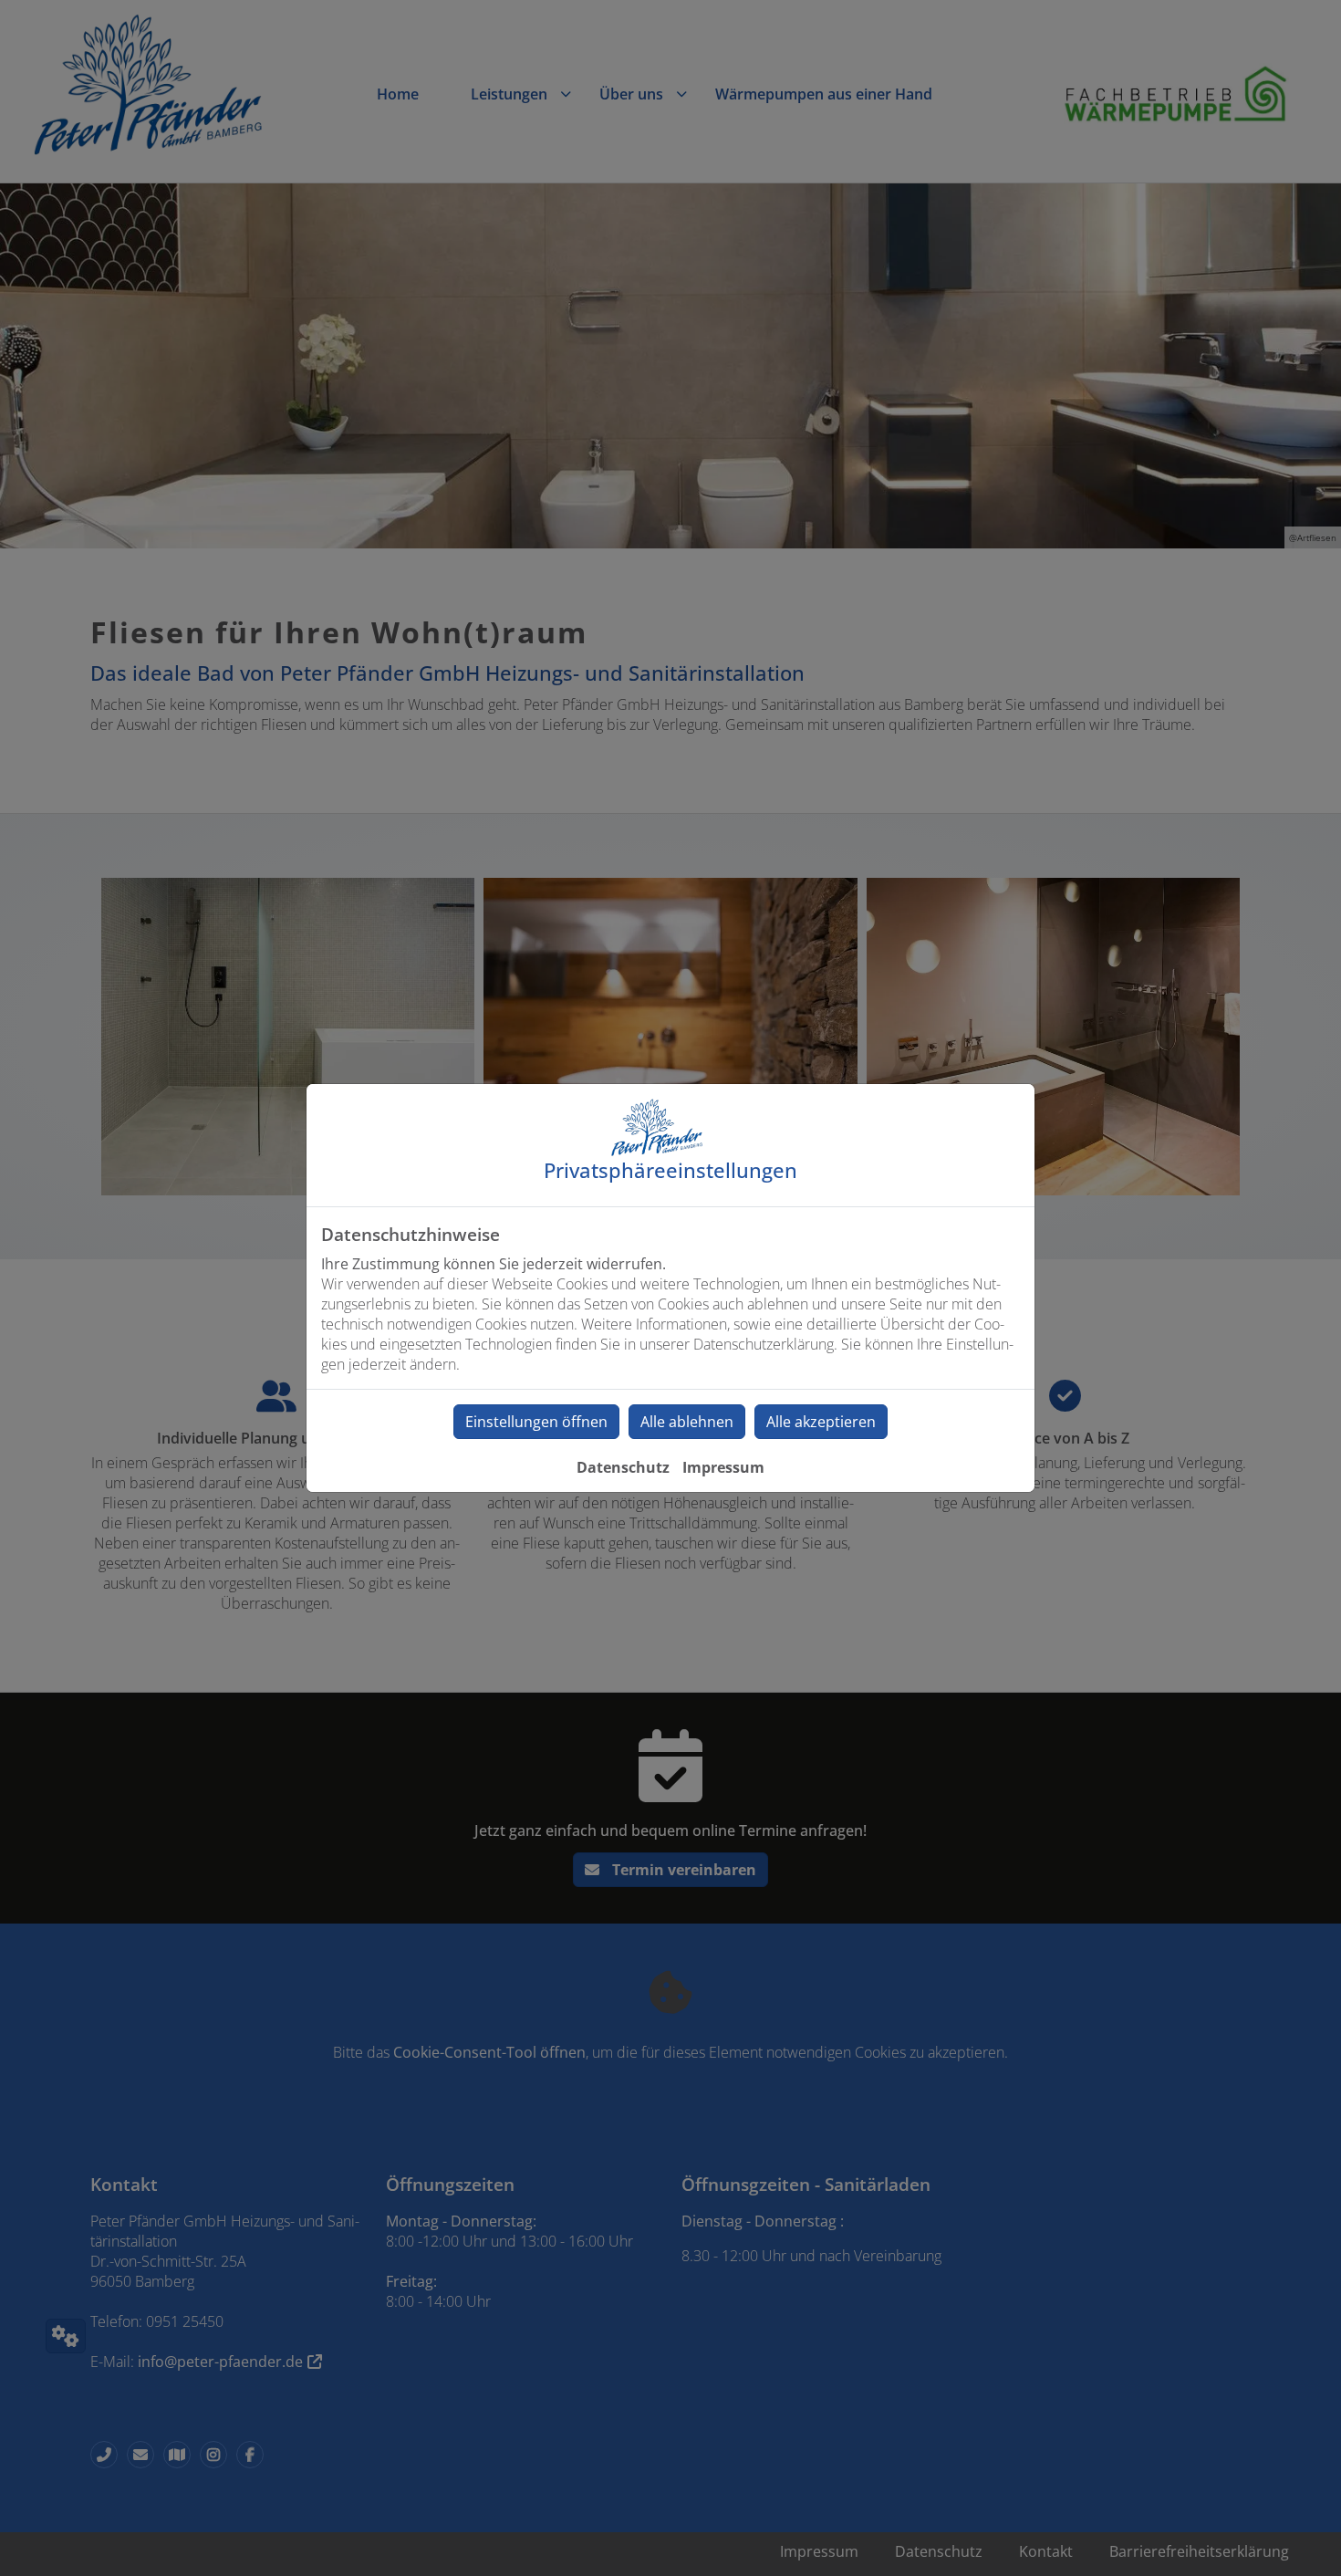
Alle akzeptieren (821, 1422)
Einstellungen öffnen (536, 1422)
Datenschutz (623, 1467)
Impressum (723, 1467)
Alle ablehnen (687, 1422)
